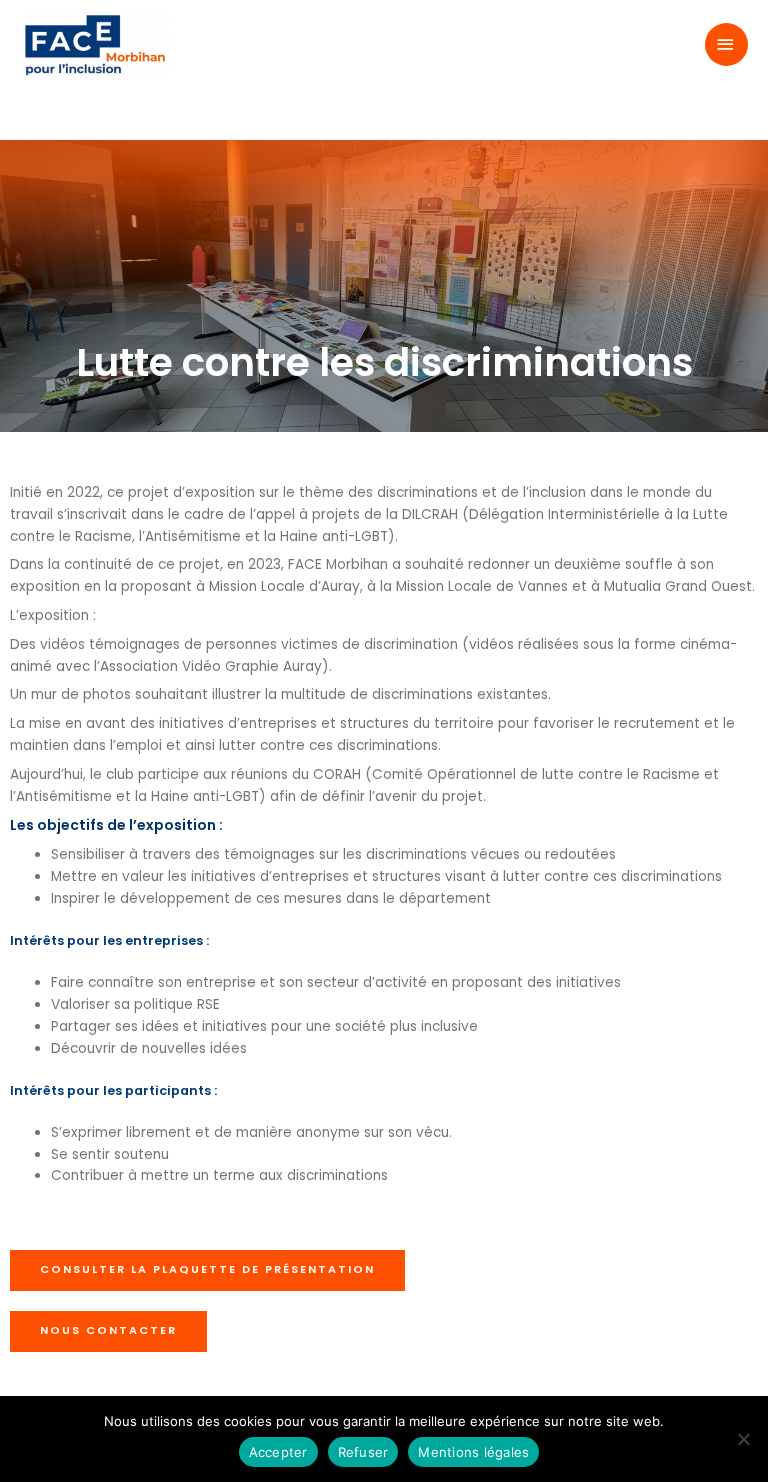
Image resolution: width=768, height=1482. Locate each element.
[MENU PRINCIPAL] (727, 44)
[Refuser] (743, 1439)
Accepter (278, 1452)
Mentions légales (473, 1452)
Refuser (363, 1452)
